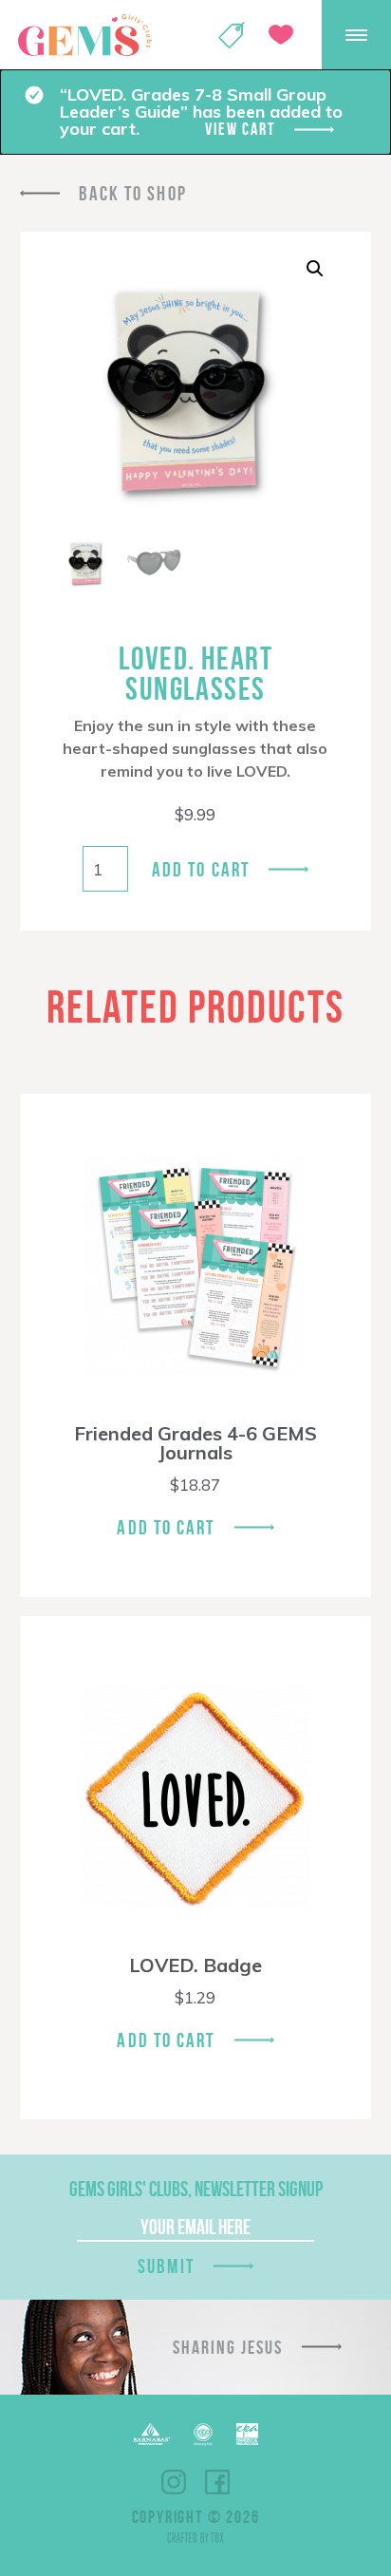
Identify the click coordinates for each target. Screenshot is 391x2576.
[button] (315, 269)
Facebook (217, 2482)
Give (281, 35)
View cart (240, 129)
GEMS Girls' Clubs (84, 35)
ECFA (203, 2435)
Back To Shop (133, 193)
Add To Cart (166, 1527)
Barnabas (152, 2434)
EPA (247, 2434)
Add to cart (201, 869)
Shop (232, 35)
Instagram (174, 2482)
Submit (166, 2266)
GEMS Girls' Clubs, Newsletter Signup (196, 2189)
